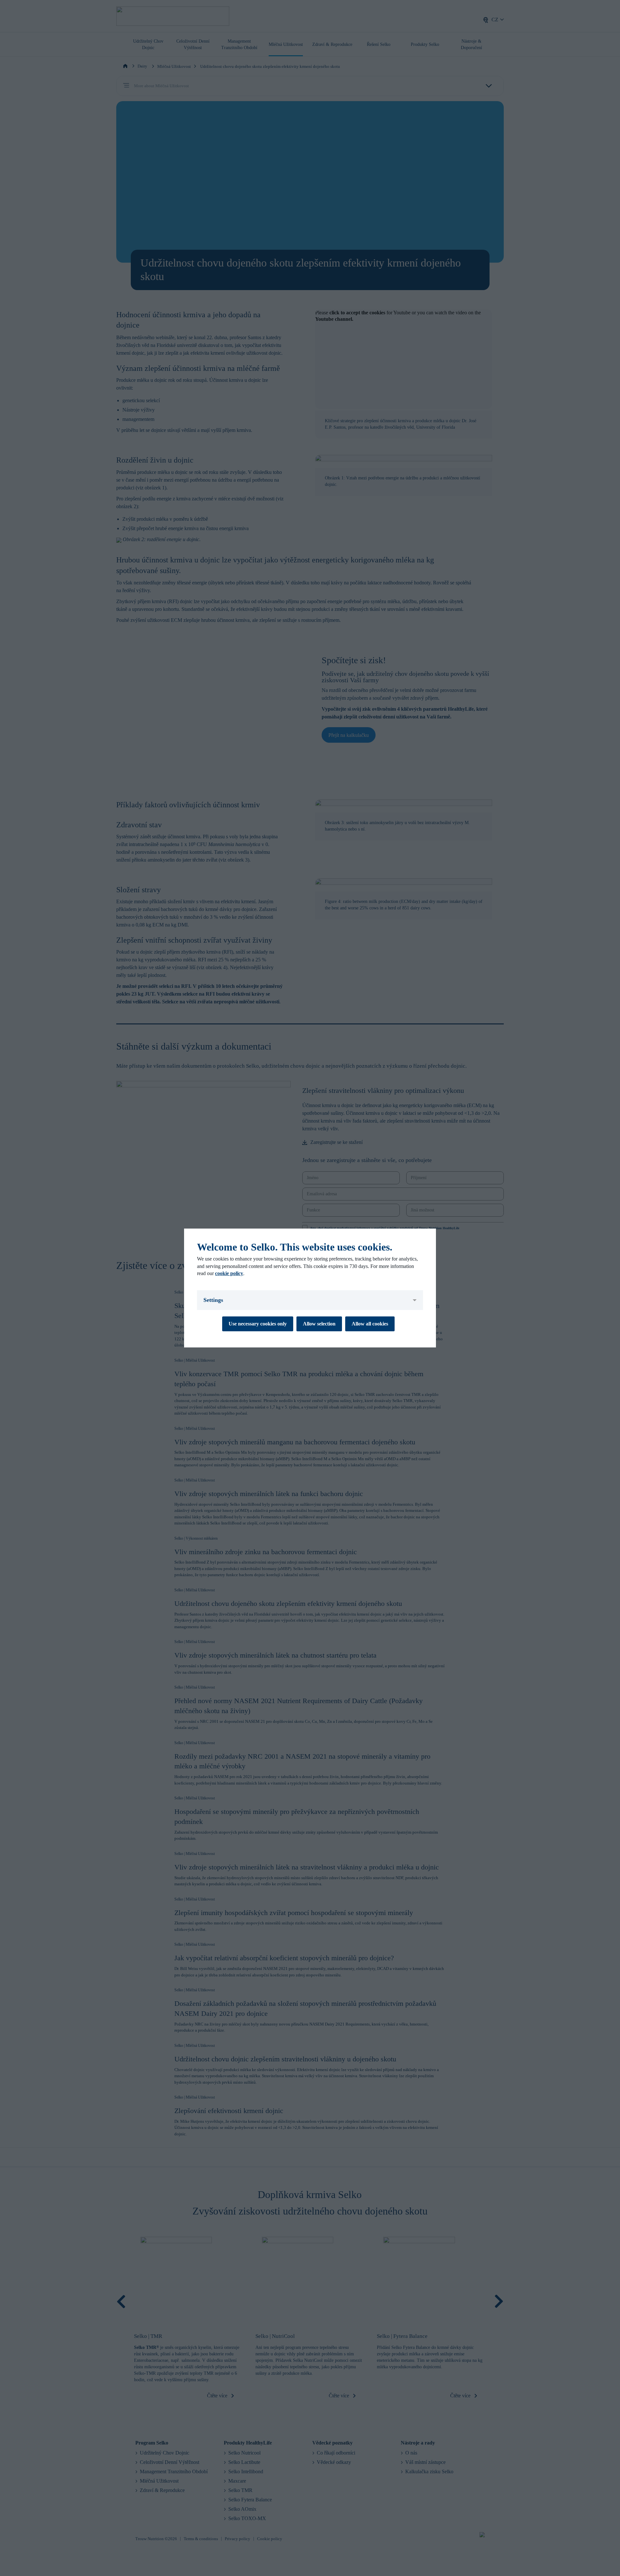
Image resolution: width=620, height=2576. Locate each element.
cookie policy (229, 1273)
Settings (213, 1300)
